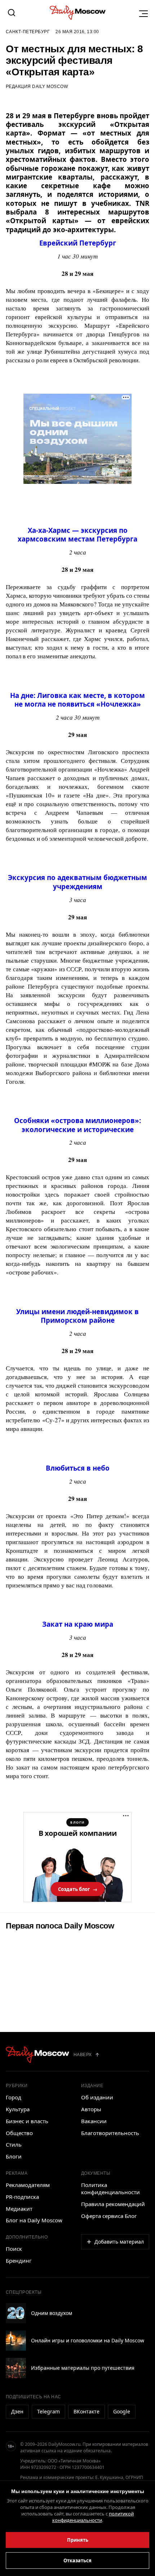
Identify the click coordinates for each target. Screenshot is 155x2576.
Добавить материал (119, 2242)
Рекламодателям (28, 2185)
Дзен (17, 2411)
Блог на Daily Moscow (34, 2220)
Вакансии (94, 2121)
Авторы (91, 2109)
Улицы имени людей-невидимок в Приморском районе (77, 1316)
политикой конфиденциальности (93, 2517)
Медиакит (19, 2209)
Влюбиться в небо (78, 1468)
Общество (19, 2133)
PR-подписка (22, 2197)
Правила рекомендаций (113, 2204)
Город (14, 2097)
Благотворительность (110, 2133)
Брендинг (19, 2261)
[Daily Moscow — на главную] (37, 2055)
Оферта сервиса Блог (109, 2216)
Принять (78, 2540)
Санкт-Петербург (28, 32)
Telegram (48, 2411)
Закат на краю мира (78, 1624)
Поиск (14, 2249)
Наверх (83, 2055)
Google (122, 2411)
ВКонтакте (87, 2411)
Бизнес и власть (27, 2121)
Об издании (97, 2097)
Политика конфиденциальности (110, 2188)
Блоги (14, 2156)
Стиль (14, 2144)
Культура (18, 2109)
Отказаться (77, 2560)
